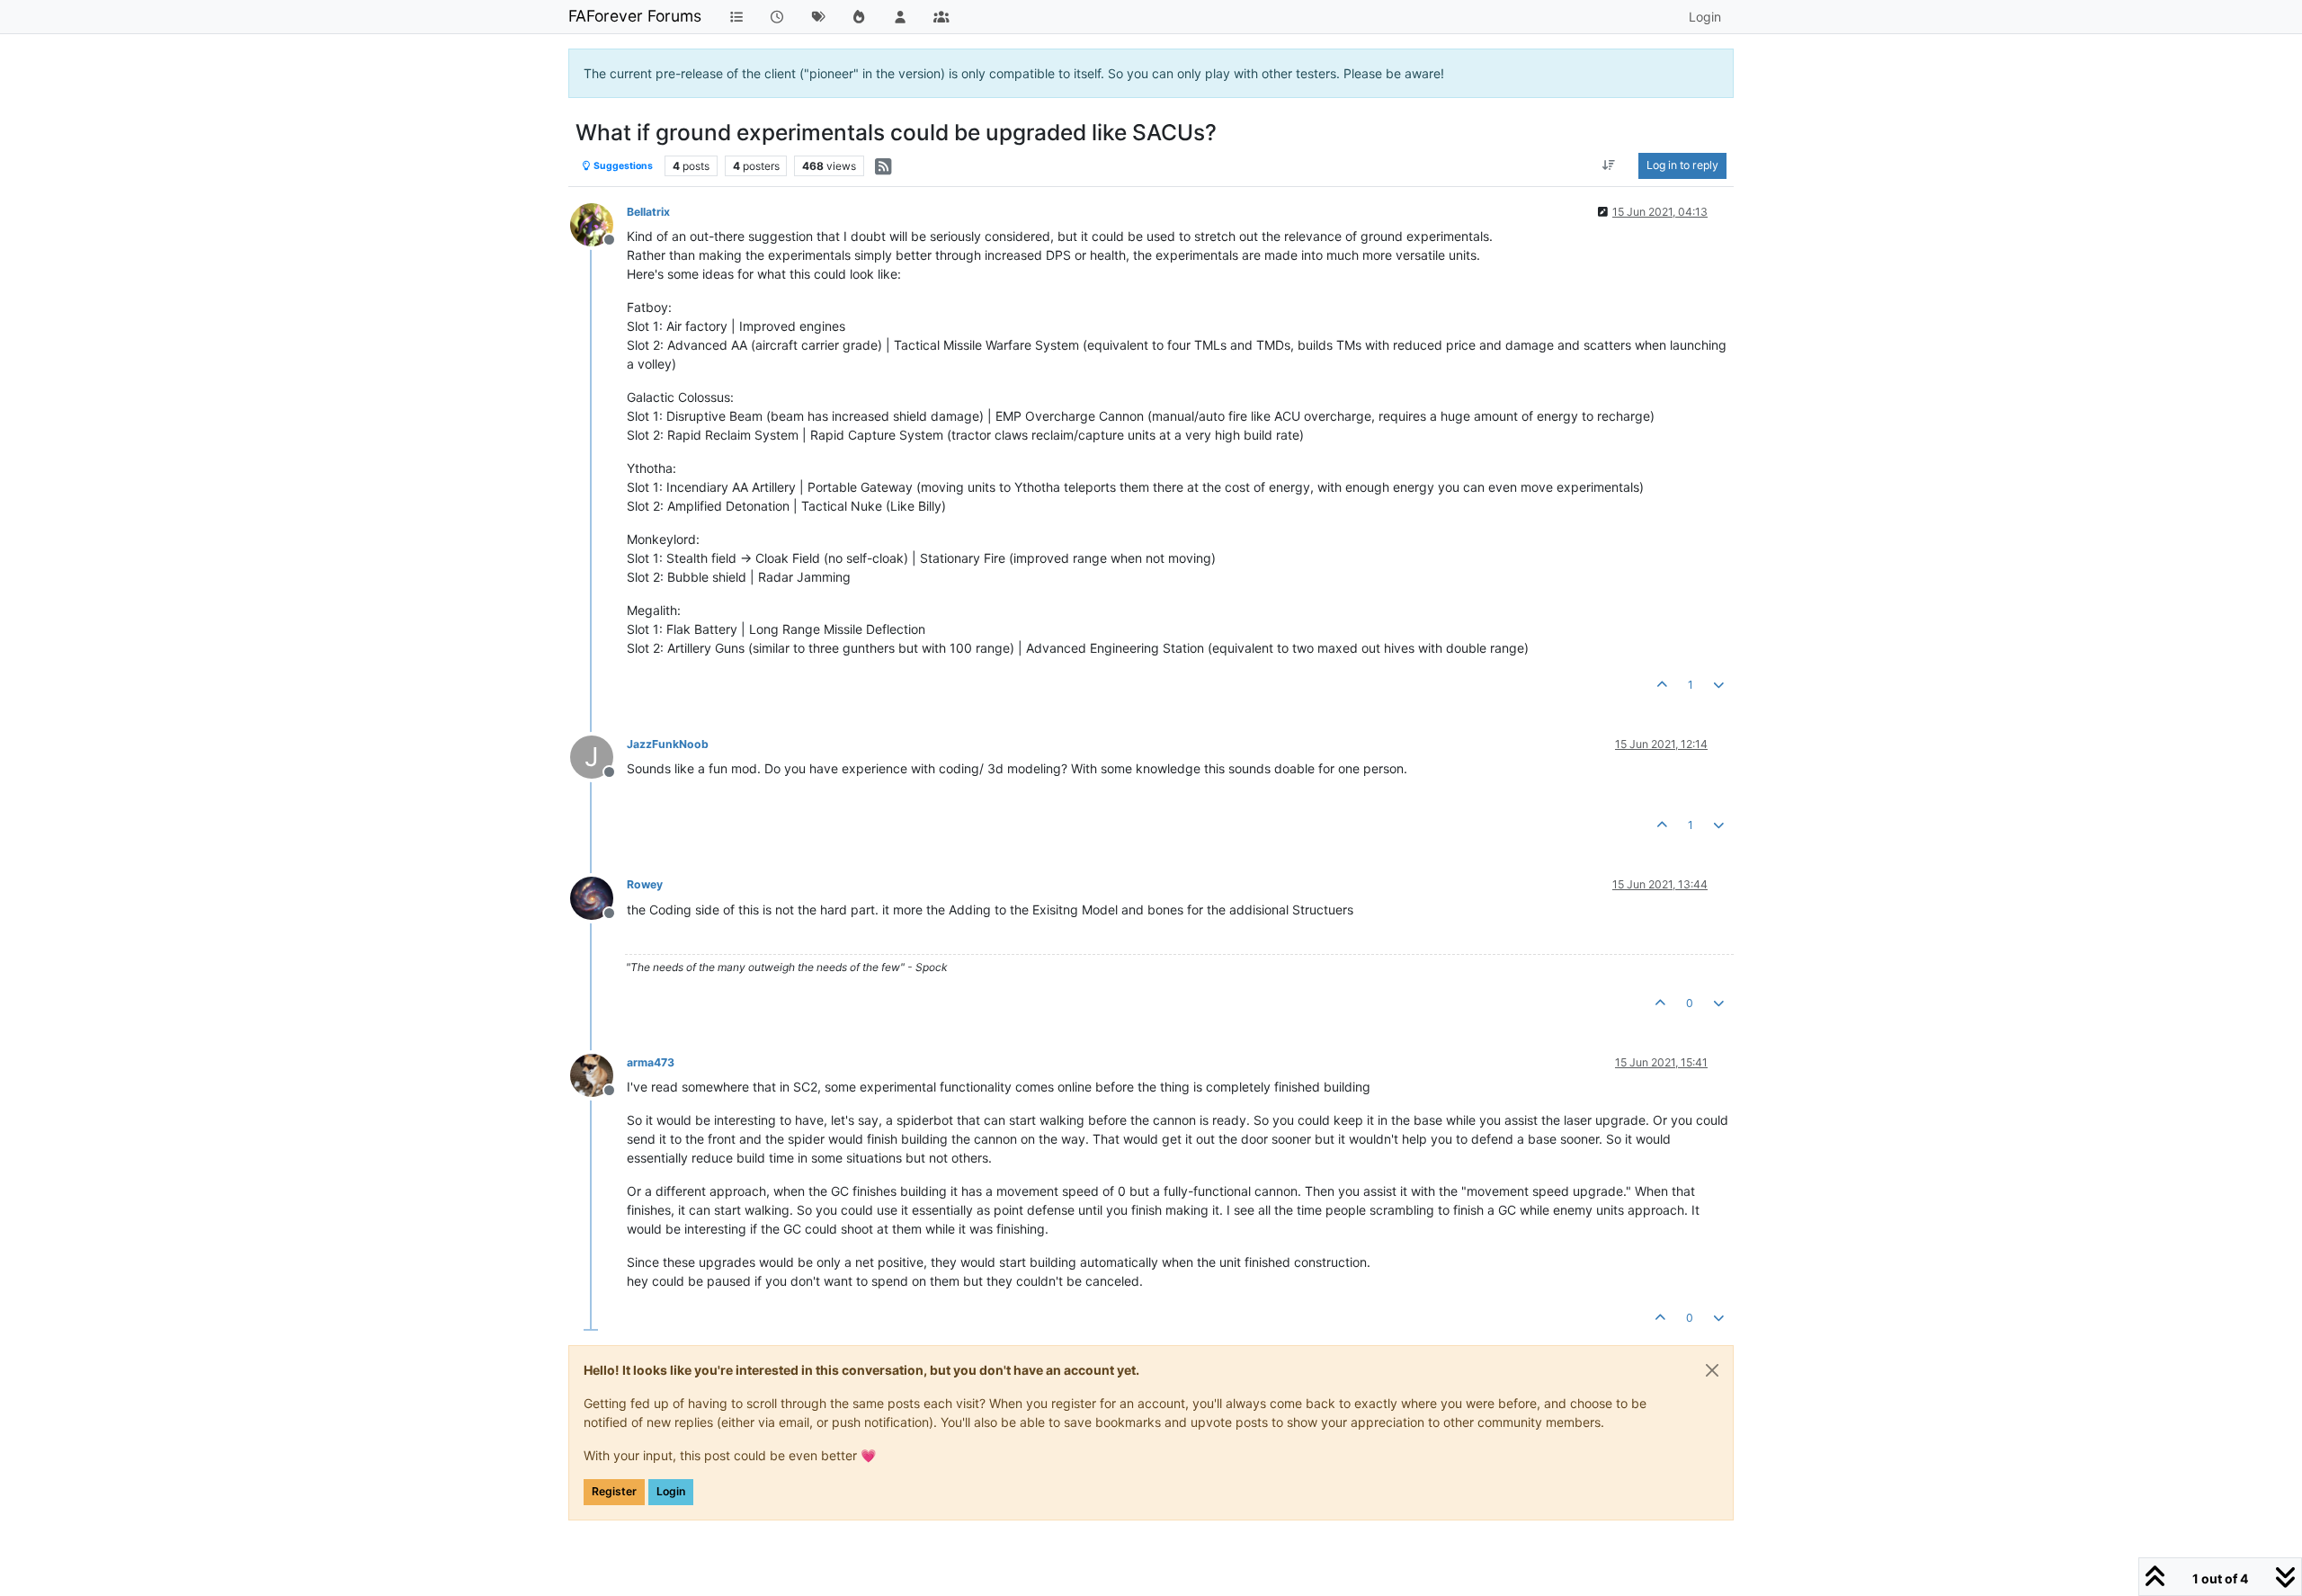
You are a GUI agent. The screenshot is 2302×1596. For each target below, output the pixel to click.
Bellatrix (648, 212)
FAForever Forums (635, 16)
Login (671, 1491)
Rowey (645, 884)
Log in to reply (1682, 165)
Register (614, 1491)
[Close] (1712, 1370)
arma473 (651, 1062)
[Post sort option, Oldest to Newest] (1609, 165)
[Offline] (598, 223)
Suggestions (622, 166)
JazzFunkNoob (668, 744)
